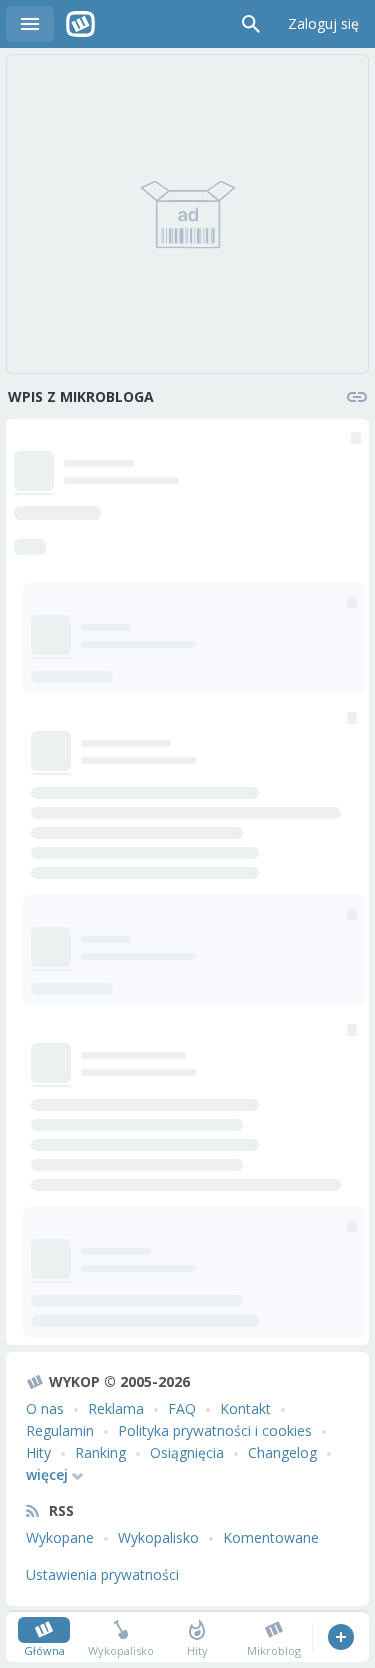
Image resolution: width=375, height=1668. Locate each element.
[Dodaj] (340, 1637)
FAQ (182, 1408)
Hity (38, 1452)
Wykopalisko (158, 1537)
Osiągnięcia (187, 1452)
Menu (30, 24)
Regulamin (60, 1430)
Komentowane (271, 1537)
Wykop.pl (80, 24)
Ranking (100, 1452)
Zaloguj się (323, 23)
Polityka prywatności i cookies (215, 1430)
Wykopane (60, 1537)
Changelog (282, 1452)
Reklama (116, 1408)
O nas (45, 1408)
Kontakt (245, 1408)
